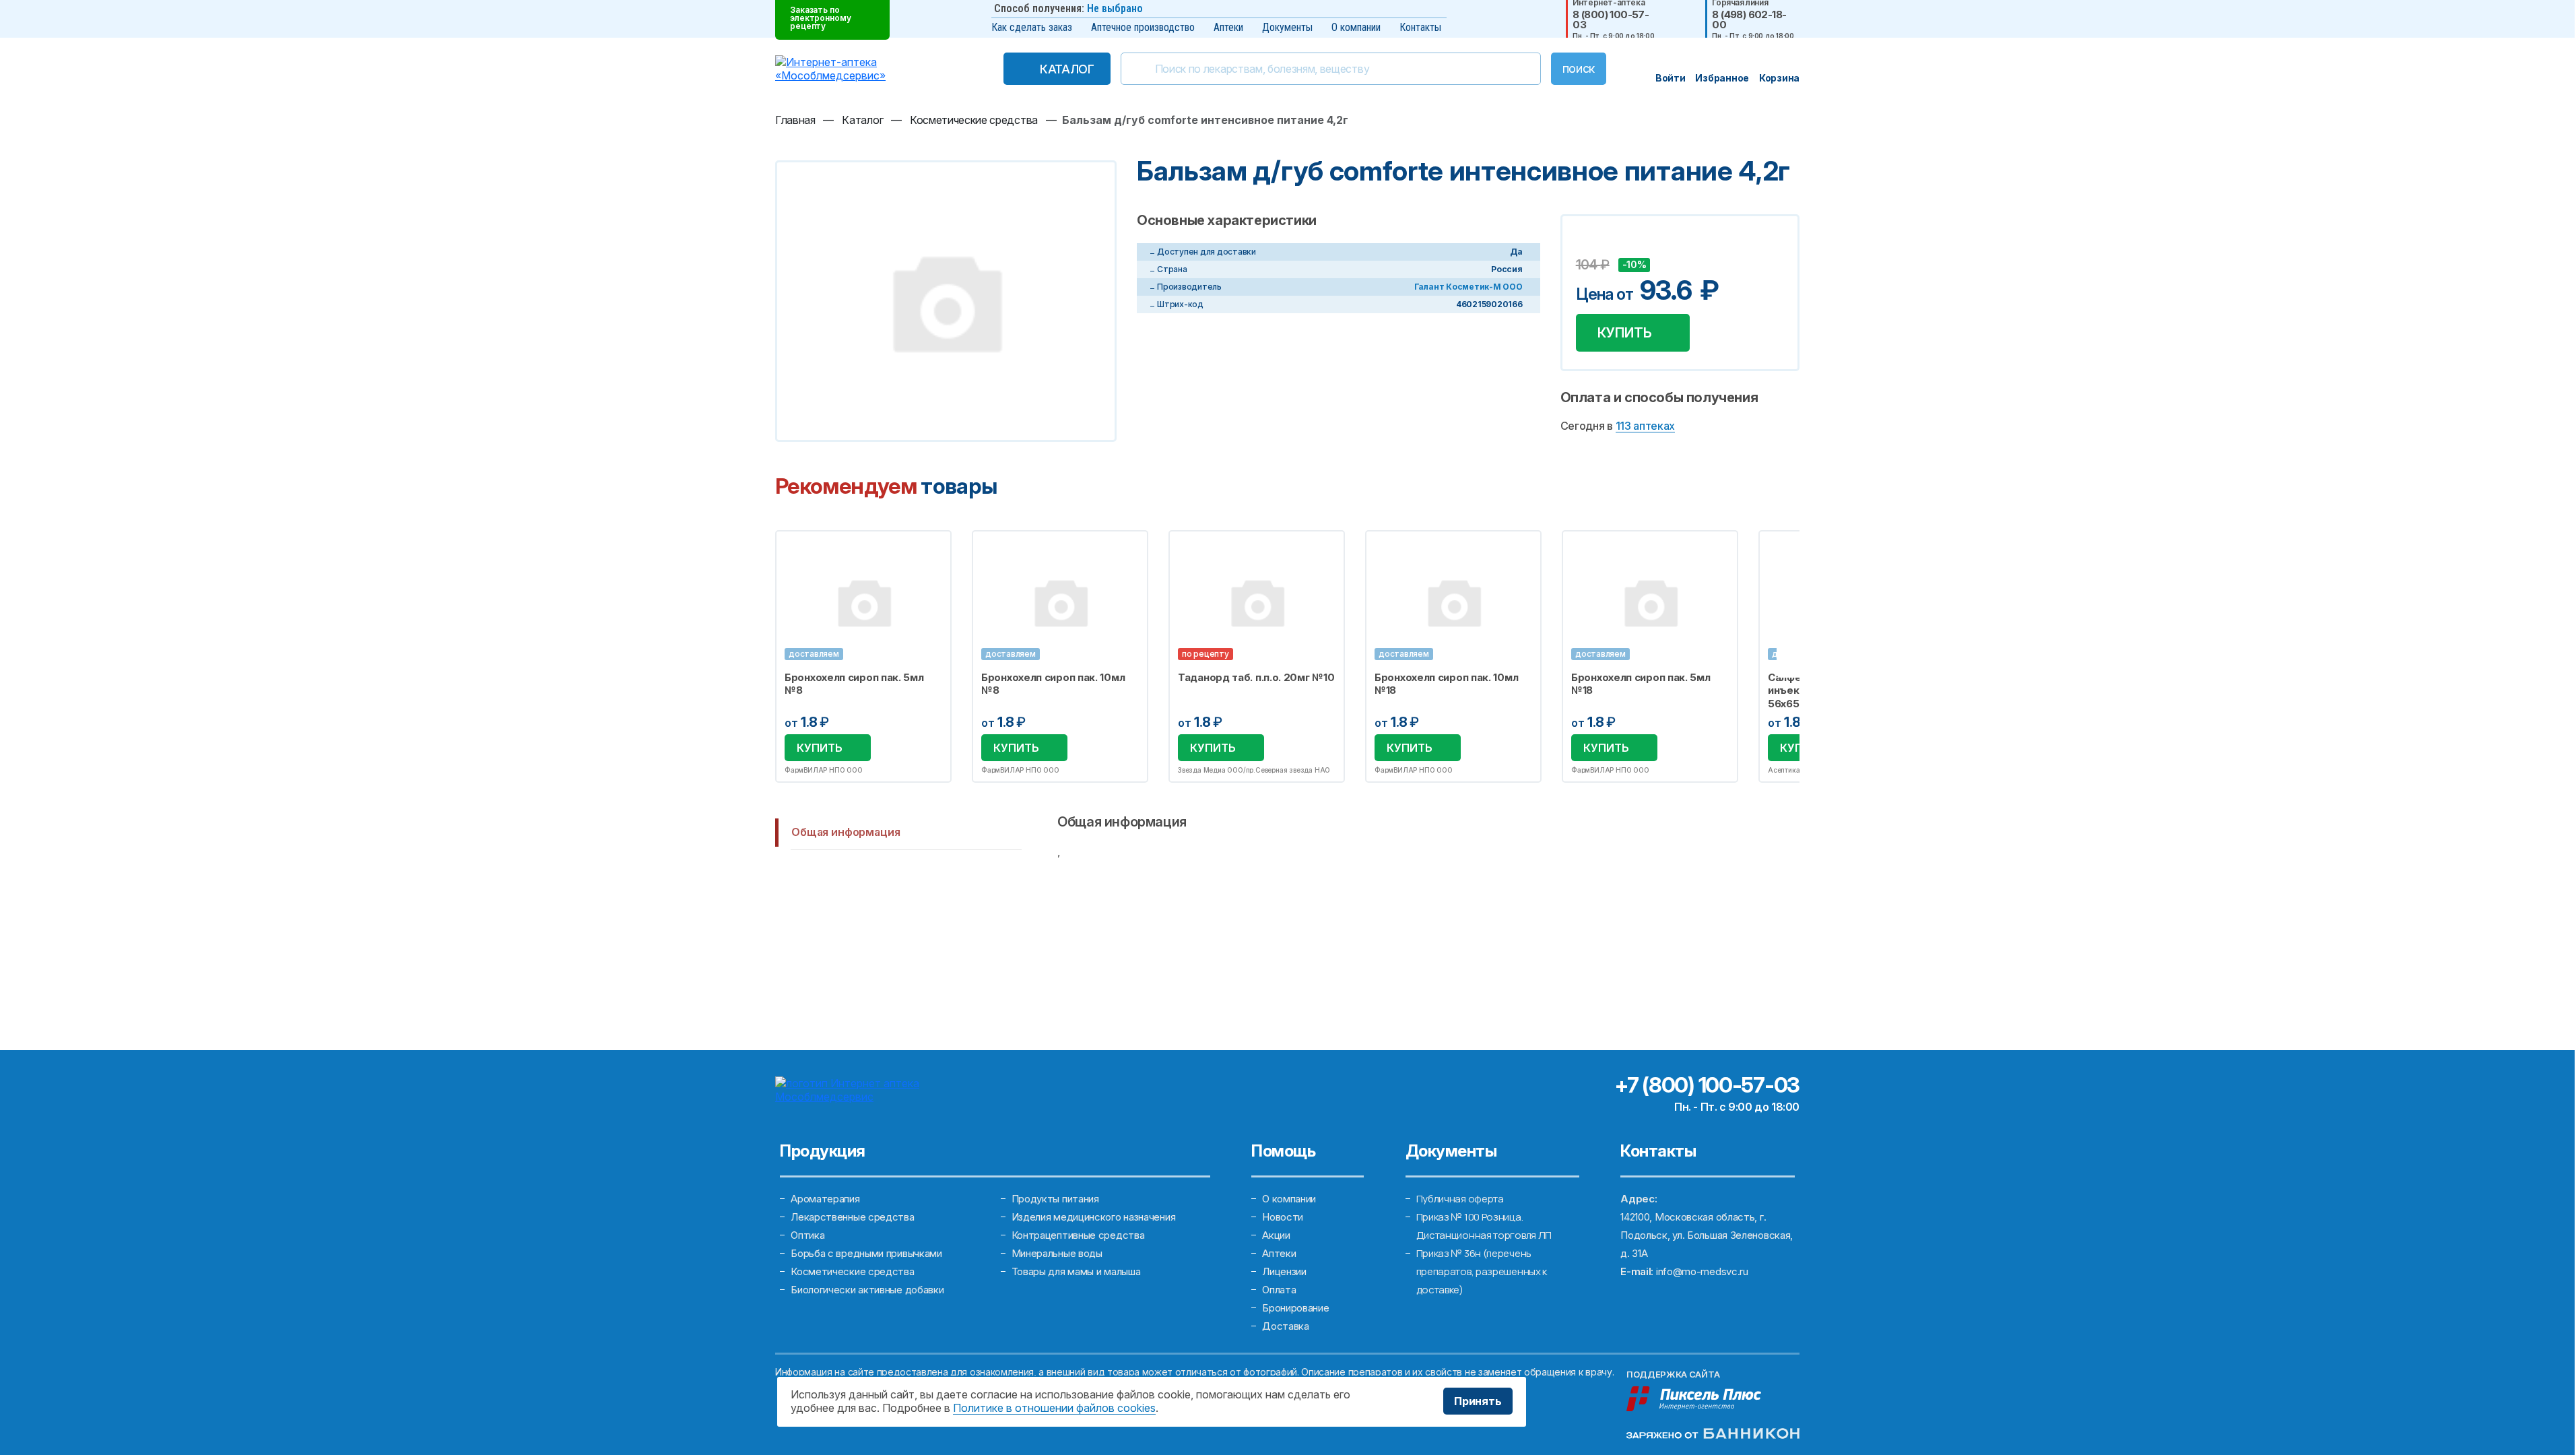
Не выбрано (1115, 8)
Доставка (1286, 1326)
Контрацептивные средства (1078, 1235)
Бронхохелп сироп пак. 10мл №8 (1053, 684)
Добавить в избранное (1588, 245)
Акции (1276, 1235)
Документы (1287, 27)
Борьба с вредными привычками (866, 1253)
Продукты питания (1055, 1199)
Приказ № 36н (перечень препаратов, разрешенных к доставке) (1482, 1271)
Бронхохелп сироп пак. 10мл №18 (1446, 684)
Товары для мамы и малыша (1076, 1271)
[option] (863, 657)
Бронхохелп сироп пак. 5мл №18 (1641, 684)
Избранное (932, 548)
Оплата (1279, 1290)
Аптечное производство (1143, 27)
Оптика (807, 1235)
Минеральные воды (1057, 1253)
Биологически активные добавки (867, 1290)
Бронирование (1295, 1308)
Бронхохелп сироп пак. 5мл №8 (854, 684)
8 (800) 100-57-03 (1611, 20)
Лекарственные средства (852, 1217)
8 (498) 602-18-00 (1749, 20)
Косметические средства (852, 1271)
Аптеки (1228, 27)
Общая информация (846, 832)
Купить (1625, 333)
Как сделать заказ (1032, 27)
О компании (1356, 27)
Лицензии (1284, 1271)
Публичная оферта (1460, 1199)
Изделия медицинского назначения (1094, 1217)
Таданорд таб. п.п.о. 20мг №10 (1256, 677)
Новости (1283, 1217)
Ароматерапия (825, 1199)
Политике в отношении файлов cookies (1054, 1408)
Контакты (1420, 27)
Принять (1478, 1401)
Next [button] (1798, 656)
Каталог (1067, 69)
